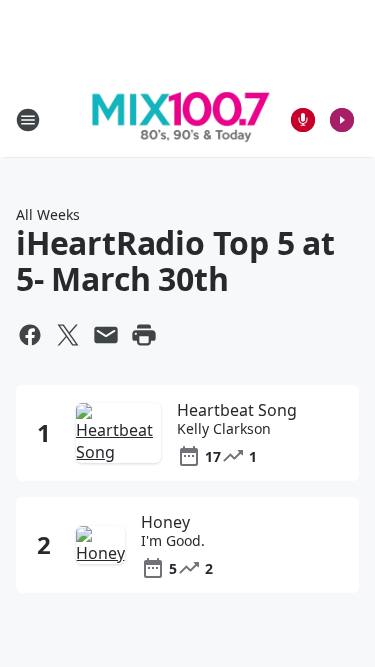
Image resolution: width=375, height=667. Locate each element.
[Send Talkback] (303, 120)
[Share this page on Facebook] (30, 335)
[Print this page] (144, 335)
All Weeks (48, 214)
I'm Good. (173, 541)
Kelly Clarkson (224, 429)
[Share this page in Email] (106, 335)
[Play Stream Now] (342, 120)
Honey (165, 522)
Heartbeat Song (237, 410)
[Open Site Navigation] (28, 120)
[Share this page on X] (68, 335)
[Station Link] (181, 120)
